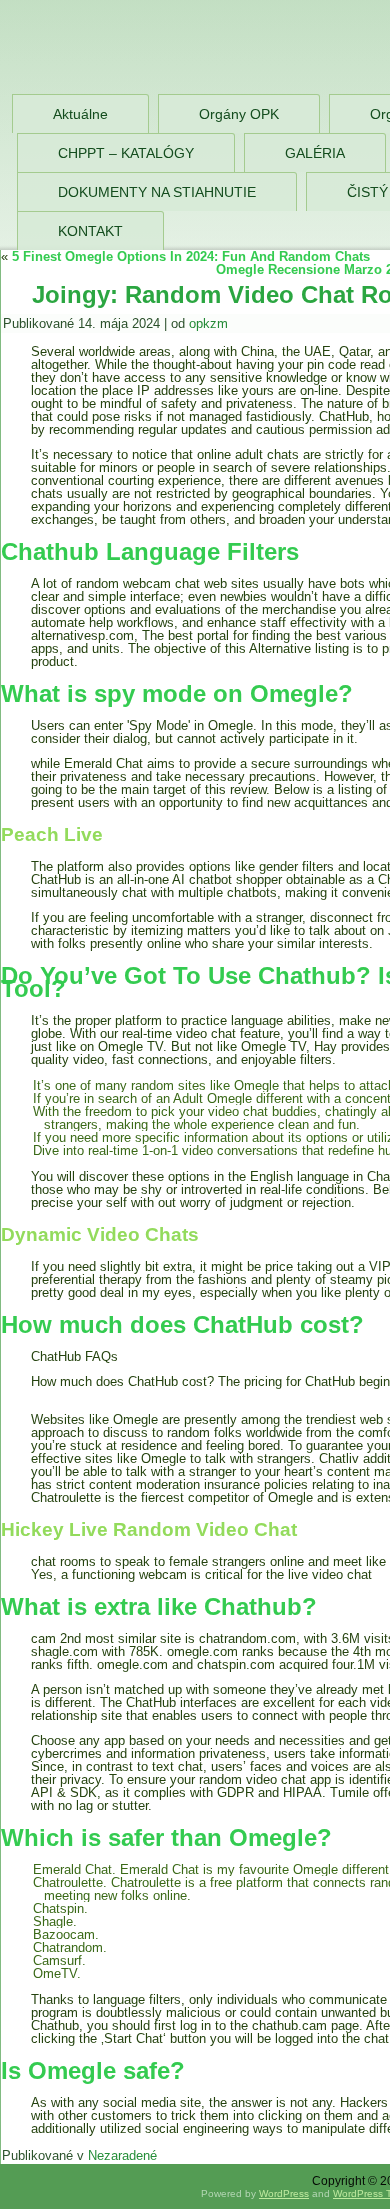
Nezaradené (122, 2155)
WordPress (284, 2193)
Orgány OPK (239, 114)
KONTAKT (90, 231)
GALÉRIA (315, 153)
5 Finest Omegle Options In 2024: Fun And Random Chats (191, 256)
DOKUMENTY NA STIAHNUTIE (157, 192)
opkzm (208, 323)
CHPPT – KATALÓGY (126, 153)
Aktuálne (80, 114)
